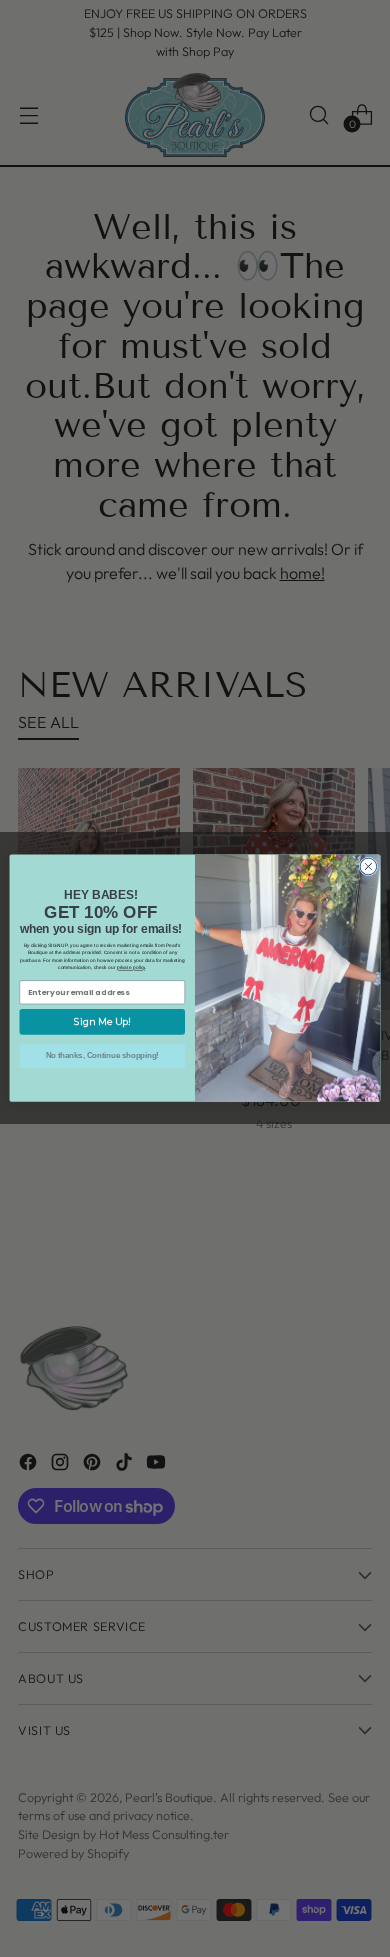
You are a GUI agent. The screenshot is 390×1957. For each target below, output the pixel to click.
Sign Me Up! (102, 1022)
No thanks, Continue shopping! (102, 1056)
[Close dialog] (368, 867)
